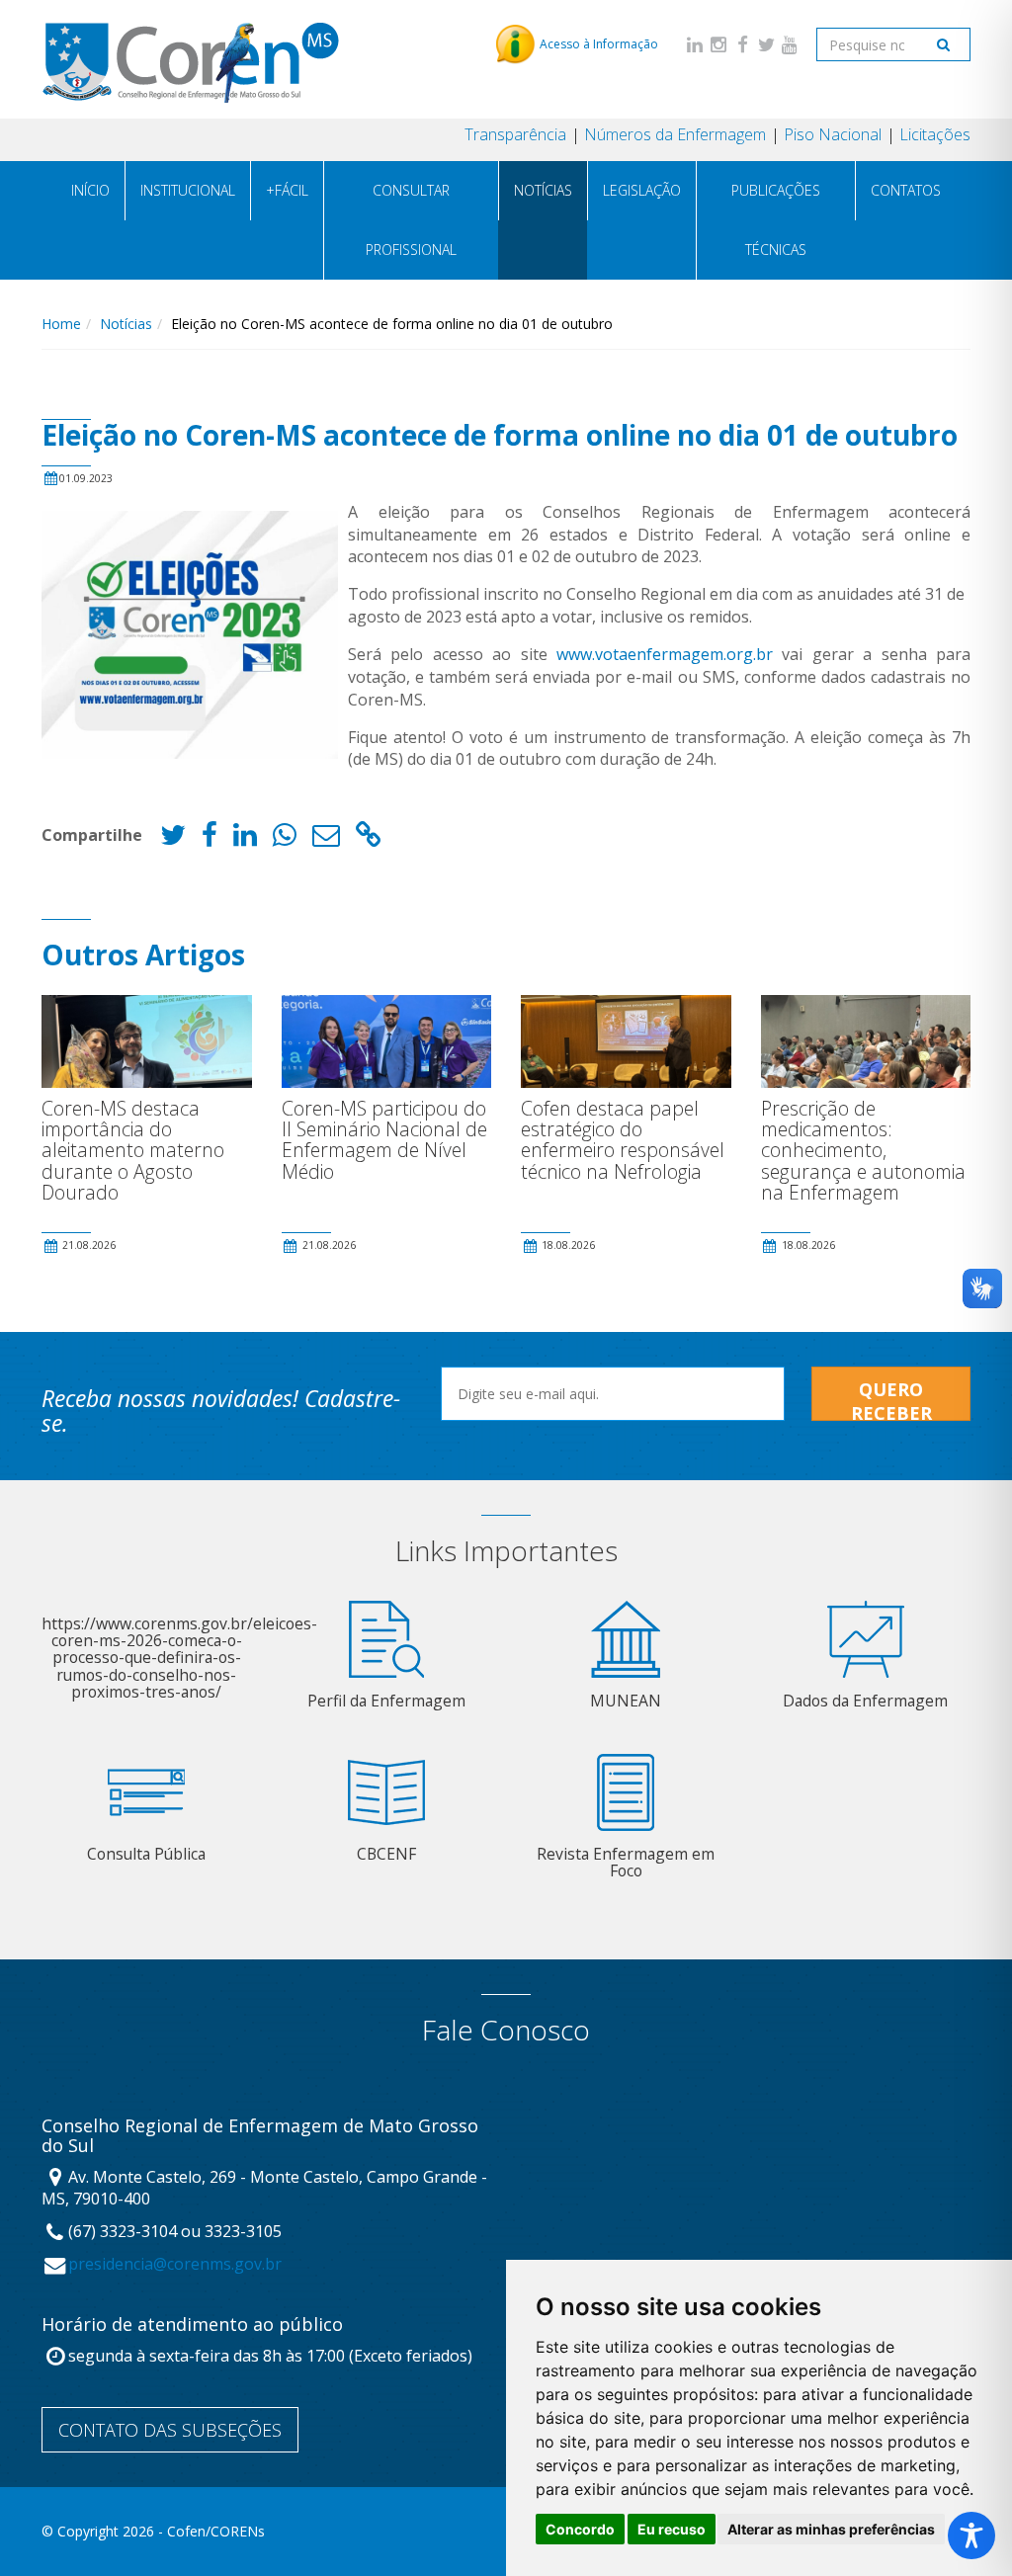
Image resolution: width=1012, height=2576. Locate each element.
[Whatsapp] (285, 839)
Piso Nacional (833, 134)
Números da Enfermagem (675, 134)
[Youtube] (790, 44)
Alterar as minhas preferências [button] (831, 2529)
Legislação (642, 190)
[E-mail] (326, 839)
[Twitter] (766, 44)
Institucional (188, 190)
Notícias (543, 190)
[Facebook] (742, 44)
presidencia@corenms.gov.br (175, 2264)
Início (90, 190)
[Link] (369, 839)
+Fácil (287, 190)
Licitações (935, 134)
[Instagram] (718, 44)
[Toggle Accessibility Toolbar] (971, 2535)
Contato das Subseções (170, 2430)
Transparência (515, 134)
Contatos (906, 190)
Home (61, 324)
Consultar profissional (411, 220)
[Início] (190, 59)
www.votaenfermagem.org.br (665, 654)
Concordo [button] (580, 2529)
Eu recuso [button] (672, 2529)
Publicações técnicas (776, 220)
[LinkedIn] (695, 44)
